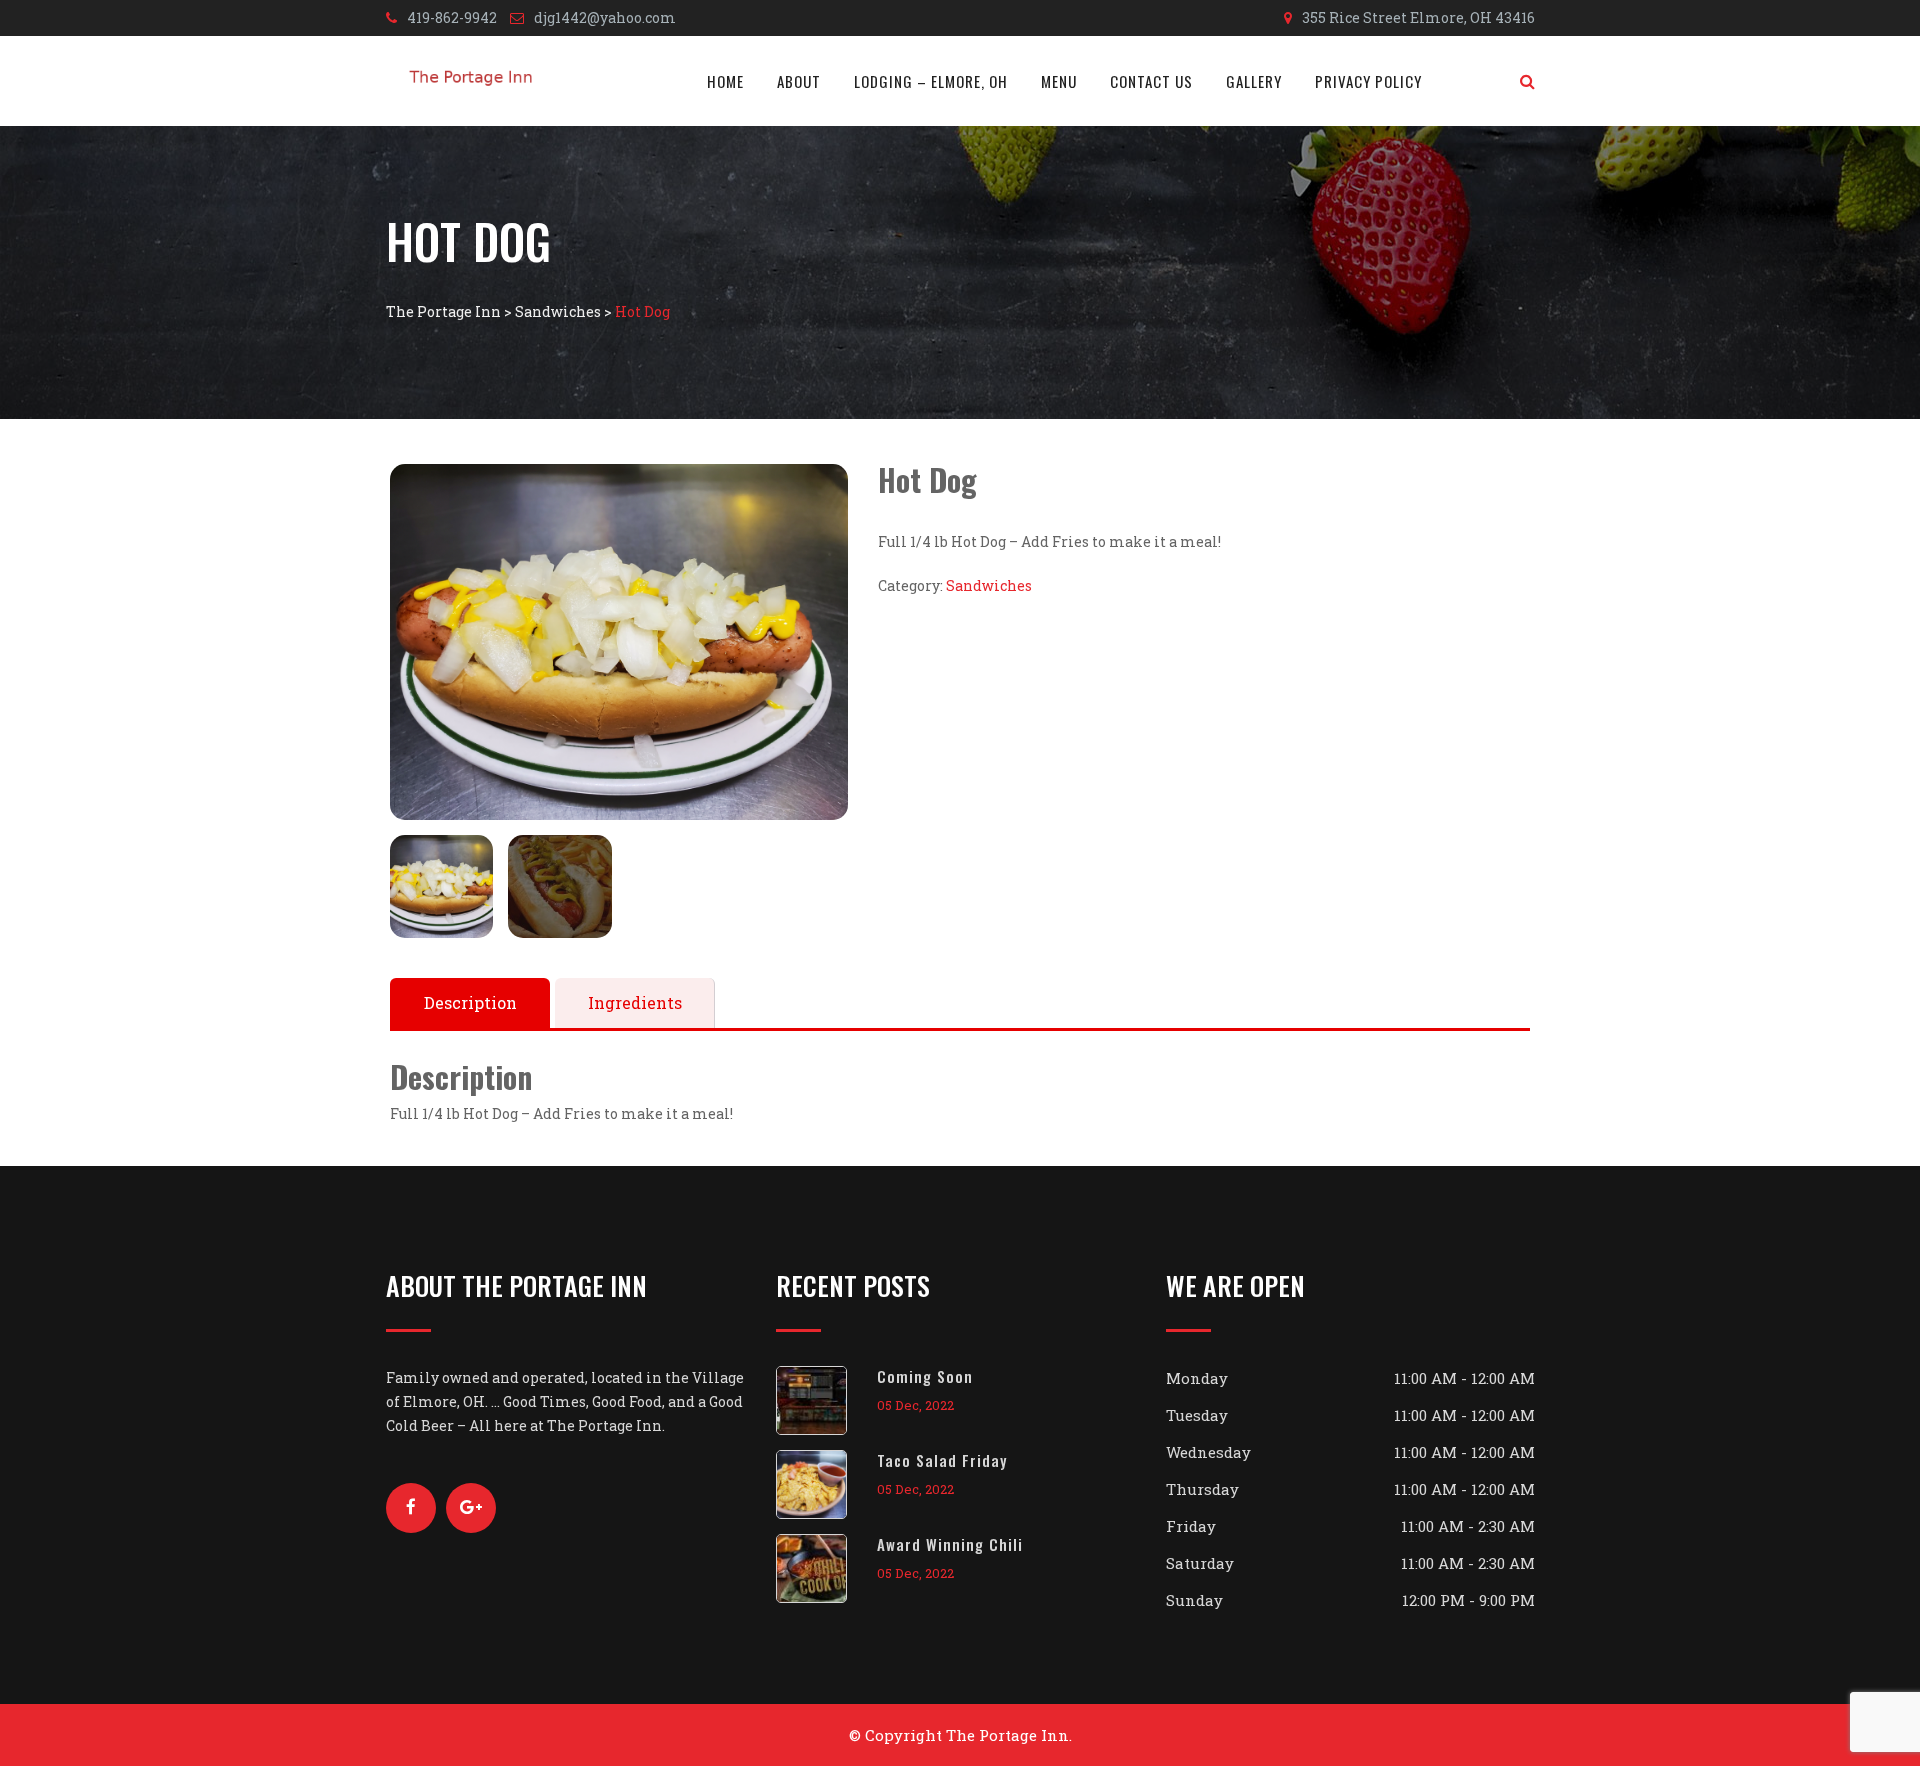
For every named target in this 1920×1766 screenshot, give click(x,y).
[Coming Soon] (826, 1400)
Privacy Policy (1368, 81)
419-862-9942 (452, 17)
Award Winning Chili (950, 1544)
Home (725, 81)
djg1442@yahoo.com (605, 17)
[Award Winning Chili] (826, 1568)
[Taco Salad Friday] (826, 1484)
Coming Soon (925, 1376)
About (799, 81)
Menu (1059, 81)
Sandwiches (989, 585)
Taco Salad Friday (942, 1460)
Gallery (1254, 81)
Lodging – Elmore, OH (931, 81)
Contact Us (1151, 81)
